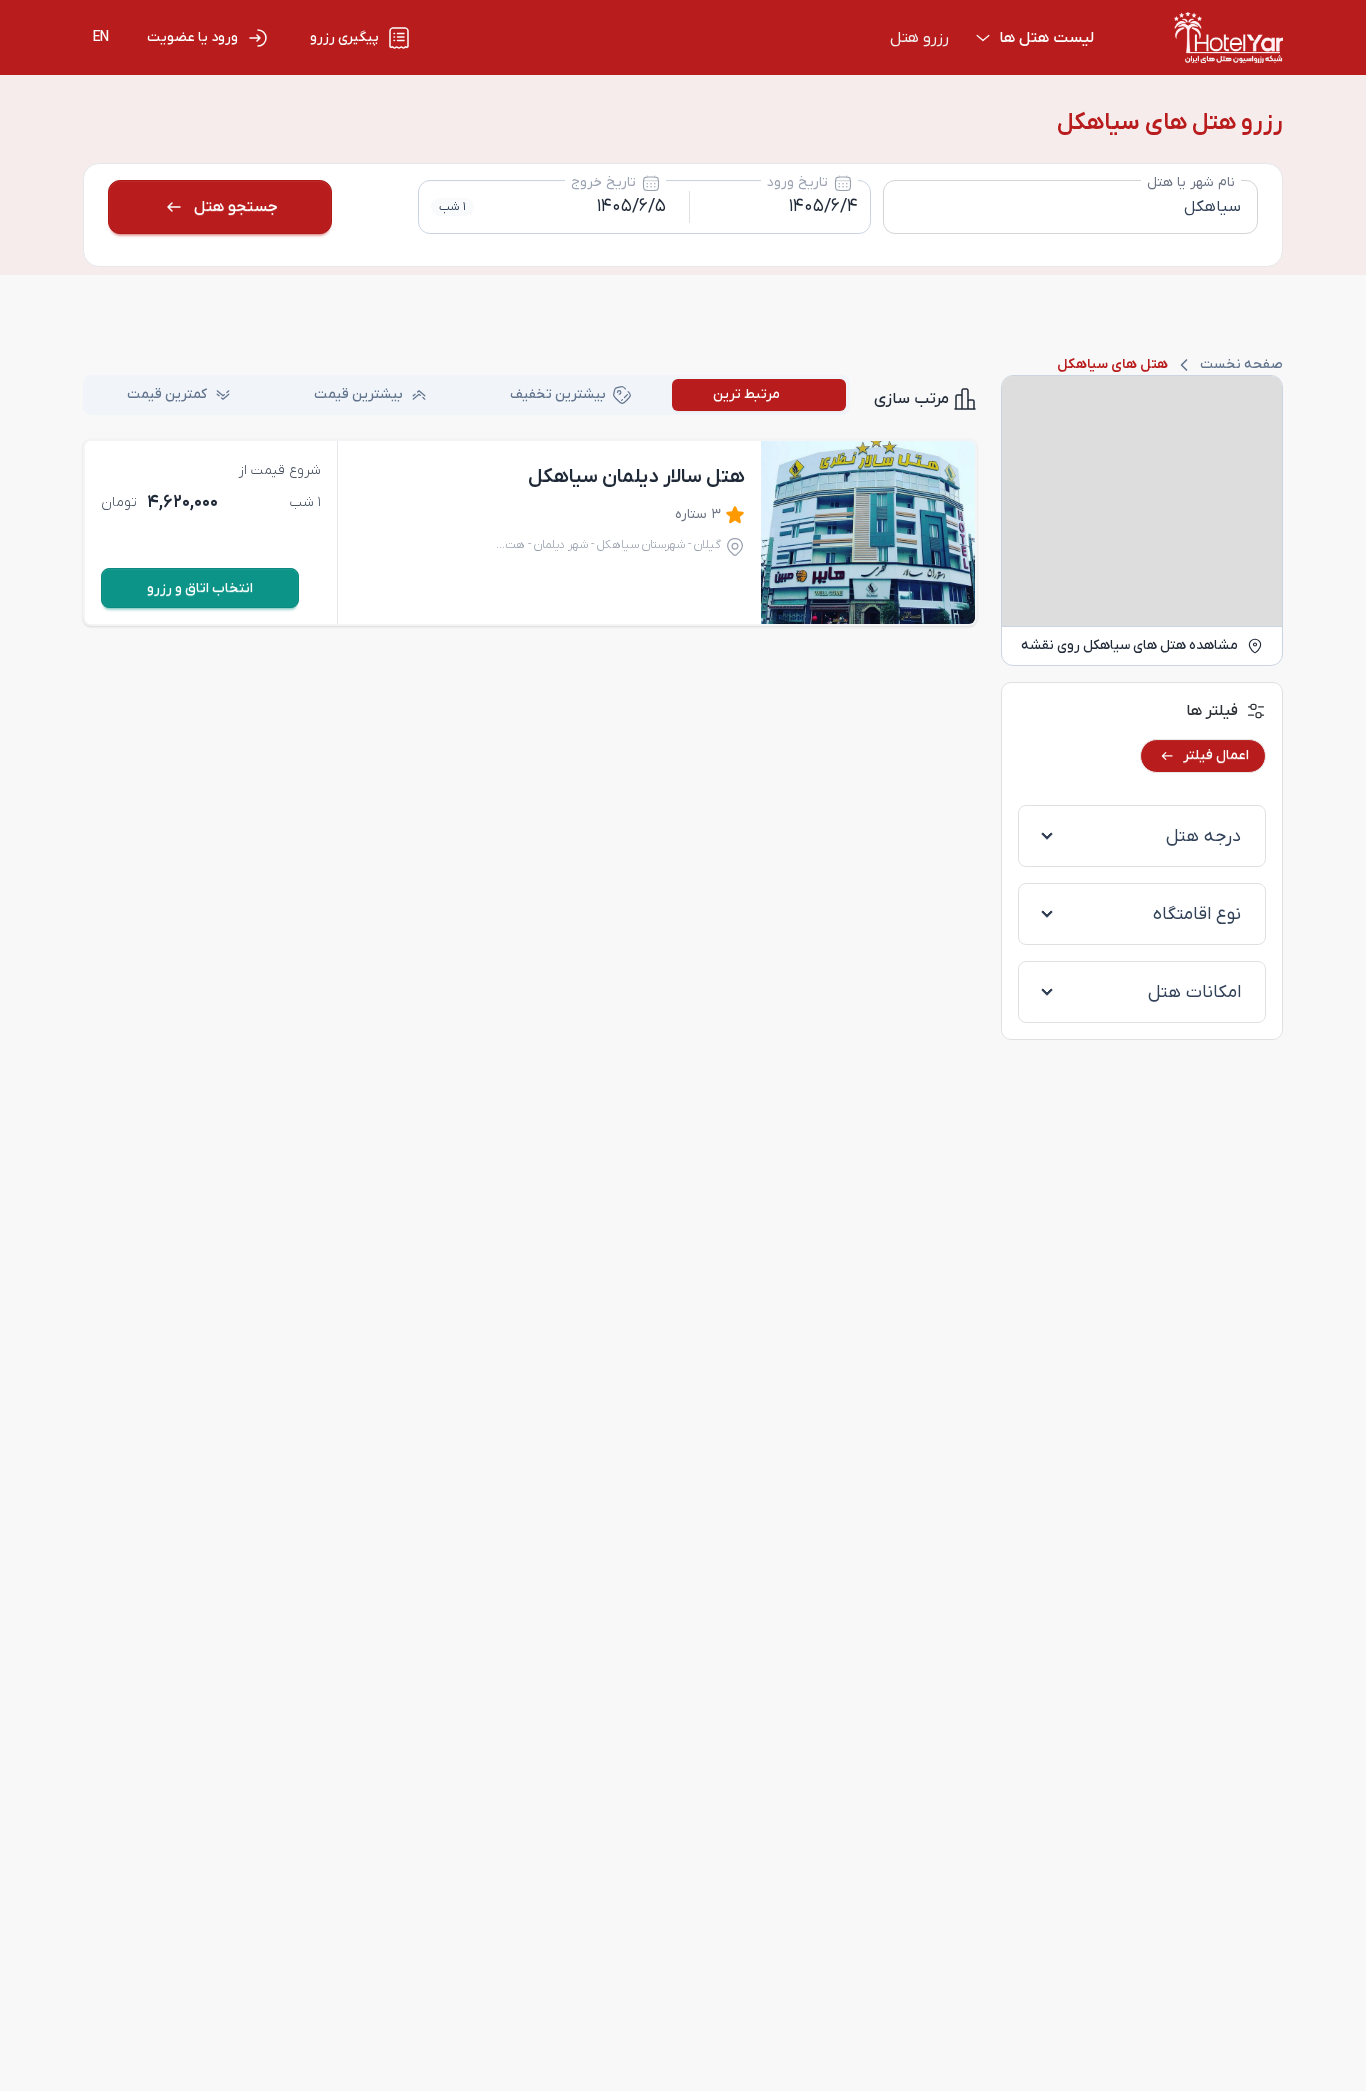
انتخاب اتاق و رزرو (200, 588)
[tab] (759, 395)
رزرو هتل (919, 38)
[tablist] (466, 395)
